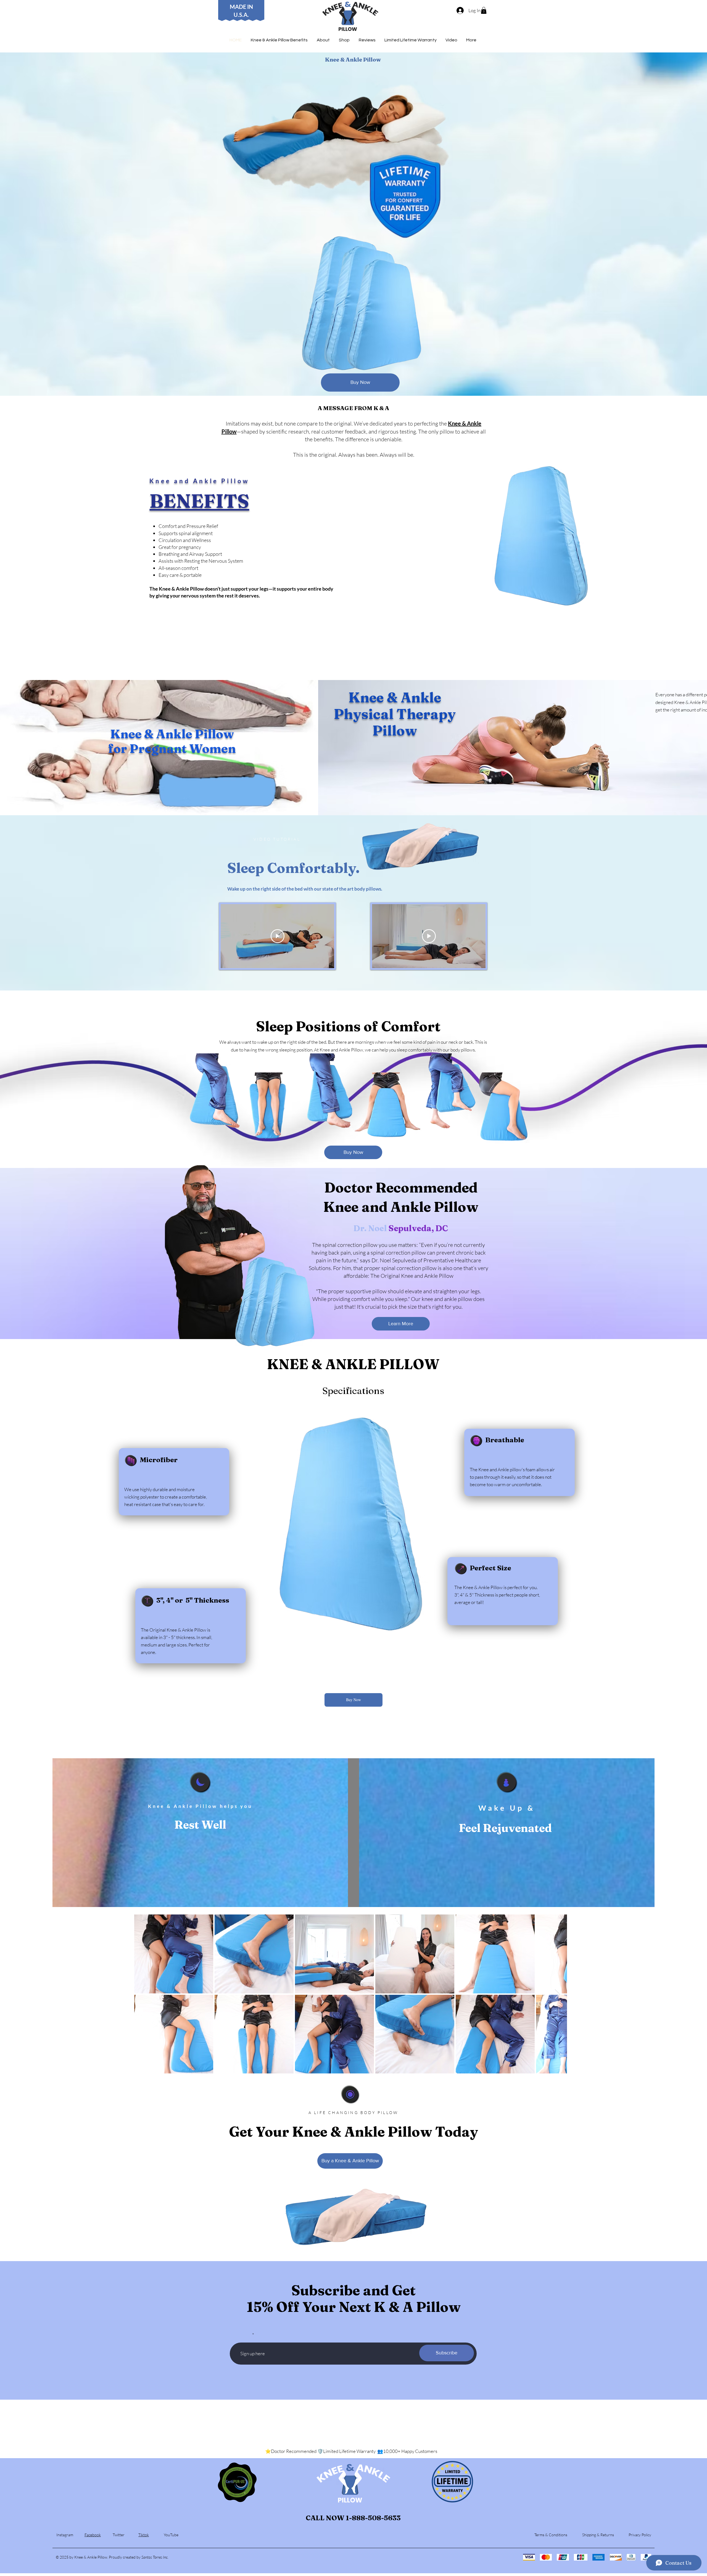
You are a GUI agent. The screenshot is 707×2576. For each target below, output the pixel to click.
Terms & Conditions (551, 2535)
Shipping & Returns (598, 2535)
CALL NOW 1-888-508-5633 (353, 2518)
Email (246, 2335)
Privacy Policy (640, 2535)
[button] (484, 10)
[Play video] (278, 936)
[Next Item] (557, 1994)
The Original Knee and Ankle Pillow (412, 1276)
